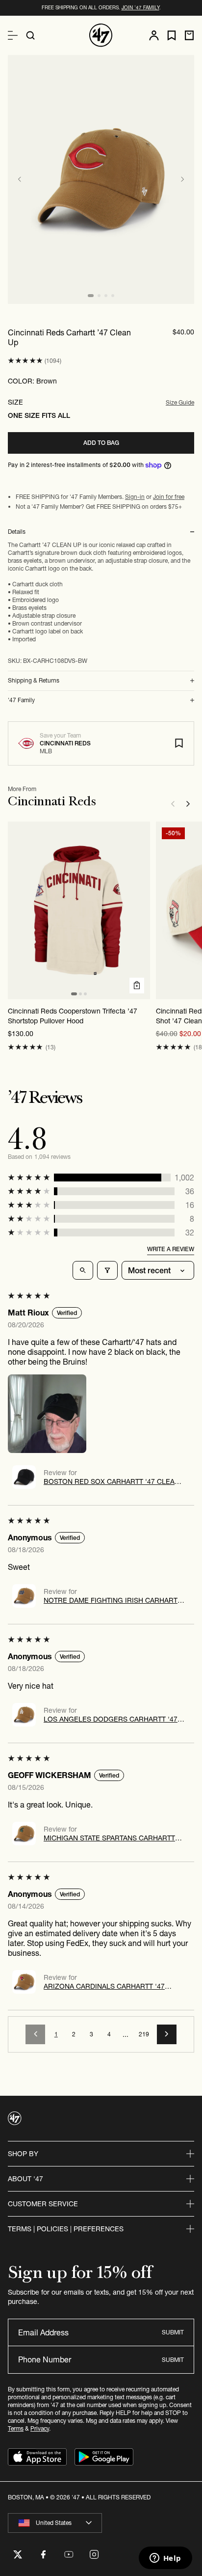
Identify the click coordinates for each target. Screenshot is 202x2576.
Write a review (171, 1249)
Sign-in (135, 497)
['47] (101, 35)
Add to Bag (101, 443)
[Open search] (30, 35)
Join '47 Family (140, 8)
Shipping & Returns (34, 681)
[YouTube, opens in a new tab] (69, 2554)
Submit (173, 2332)
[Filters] (107, 1270)
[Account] (154, 35)
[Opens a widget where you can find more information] (165, 2559)
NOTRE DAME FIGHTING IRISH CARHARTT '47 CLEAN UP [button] (113, 1600)
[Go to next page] (167, 2034)
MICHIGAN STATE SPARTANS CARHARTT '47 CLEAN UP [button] (109, 1838)
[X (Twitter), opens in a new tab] (18, 2554)
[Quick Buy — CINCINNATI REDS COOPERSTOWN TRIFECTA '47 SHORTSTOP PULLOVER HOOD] (137, 986)
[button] (25, 361)
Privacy (40, 2428)
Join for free (169, 497)
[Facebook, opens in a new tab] (43, 2554)
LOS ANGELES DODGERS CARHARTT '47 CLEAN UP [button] (111, 1719)
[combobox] (55, 2523)
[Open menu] (13, 35)
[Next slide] (182, 179)
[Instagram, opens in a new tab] (94, 2554)
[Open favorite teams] (172, 36)
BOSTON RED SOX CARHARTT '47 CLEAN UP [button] (112, 1481)
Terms (16, 2428)
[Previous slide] (20, 179)
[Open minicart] (189, 35)
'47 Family (21, 700)
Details (17, 532)
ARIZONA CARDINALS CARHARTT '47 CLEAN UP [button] (104, 1986)
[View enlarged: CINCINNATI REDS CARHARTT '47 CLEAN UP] (101, 179)
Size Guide (180, 402)
